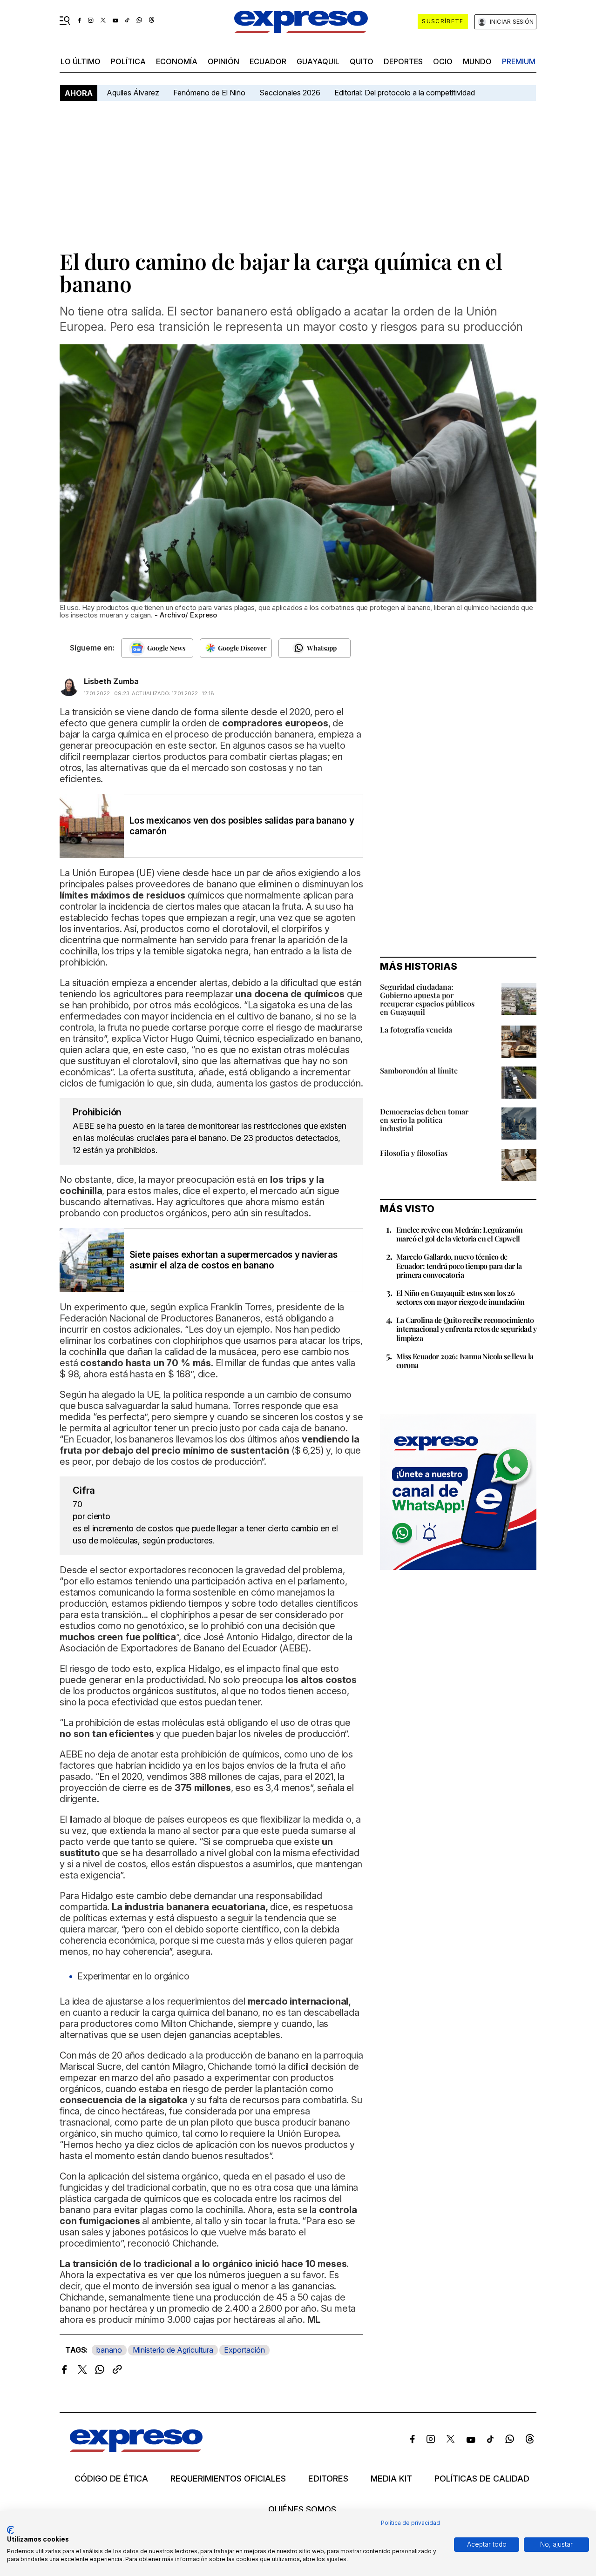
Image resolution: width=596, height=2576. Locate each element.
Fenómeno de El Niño (209, 93)
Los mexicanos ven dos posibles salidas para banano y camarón (242, 826)
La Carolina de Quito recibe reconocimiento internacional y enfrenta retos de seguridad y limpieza (466, 1329)
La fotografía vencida (416, 1030)
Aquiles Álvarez (133, 93)
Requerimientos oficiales (228, 2479)
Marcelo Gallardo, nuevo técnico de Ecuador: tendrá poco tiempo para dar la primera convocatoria (459, 1265)
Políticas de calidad (482, 2479)
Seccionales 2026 (290, 93)
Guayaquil (318, 61)
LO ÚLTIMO (81, 61)
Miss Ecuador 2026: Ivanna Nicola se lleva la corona (465, 1361)
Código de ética (111, 2479)
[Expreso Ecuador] (136, 2449)
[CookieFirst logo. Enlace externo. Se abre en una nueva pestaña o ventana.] (10, 2530)
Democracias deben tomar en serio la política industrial (424, 1120)
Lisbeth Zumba (111, 681)
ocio (443, 61)
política (128, 61)
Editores (328, 2479)
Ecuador (268, 61)
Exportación (244, 2350)
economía (177, 61)
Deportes (403, 61)
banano (109, 2350)
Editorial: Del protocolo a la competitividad (406, 93)
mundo (477, 61)
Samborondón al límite (419, 1070)
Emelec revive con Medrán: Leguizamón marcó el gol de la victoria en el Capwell (459, 1234)
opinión (223, 61)
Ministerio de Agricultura (173, 2350)
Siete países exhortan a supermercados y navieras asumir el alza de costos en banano (233, 1260)
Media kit (391, 2479)
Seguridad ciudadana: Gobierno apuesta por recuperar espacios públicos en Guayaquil (427, 999)
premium (519, 61)
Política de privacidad (410, 2523)
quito (362, 61)
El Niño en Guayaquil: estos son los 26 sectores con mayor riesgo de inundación (461, 1297)
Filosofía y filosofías (414, 1153)
